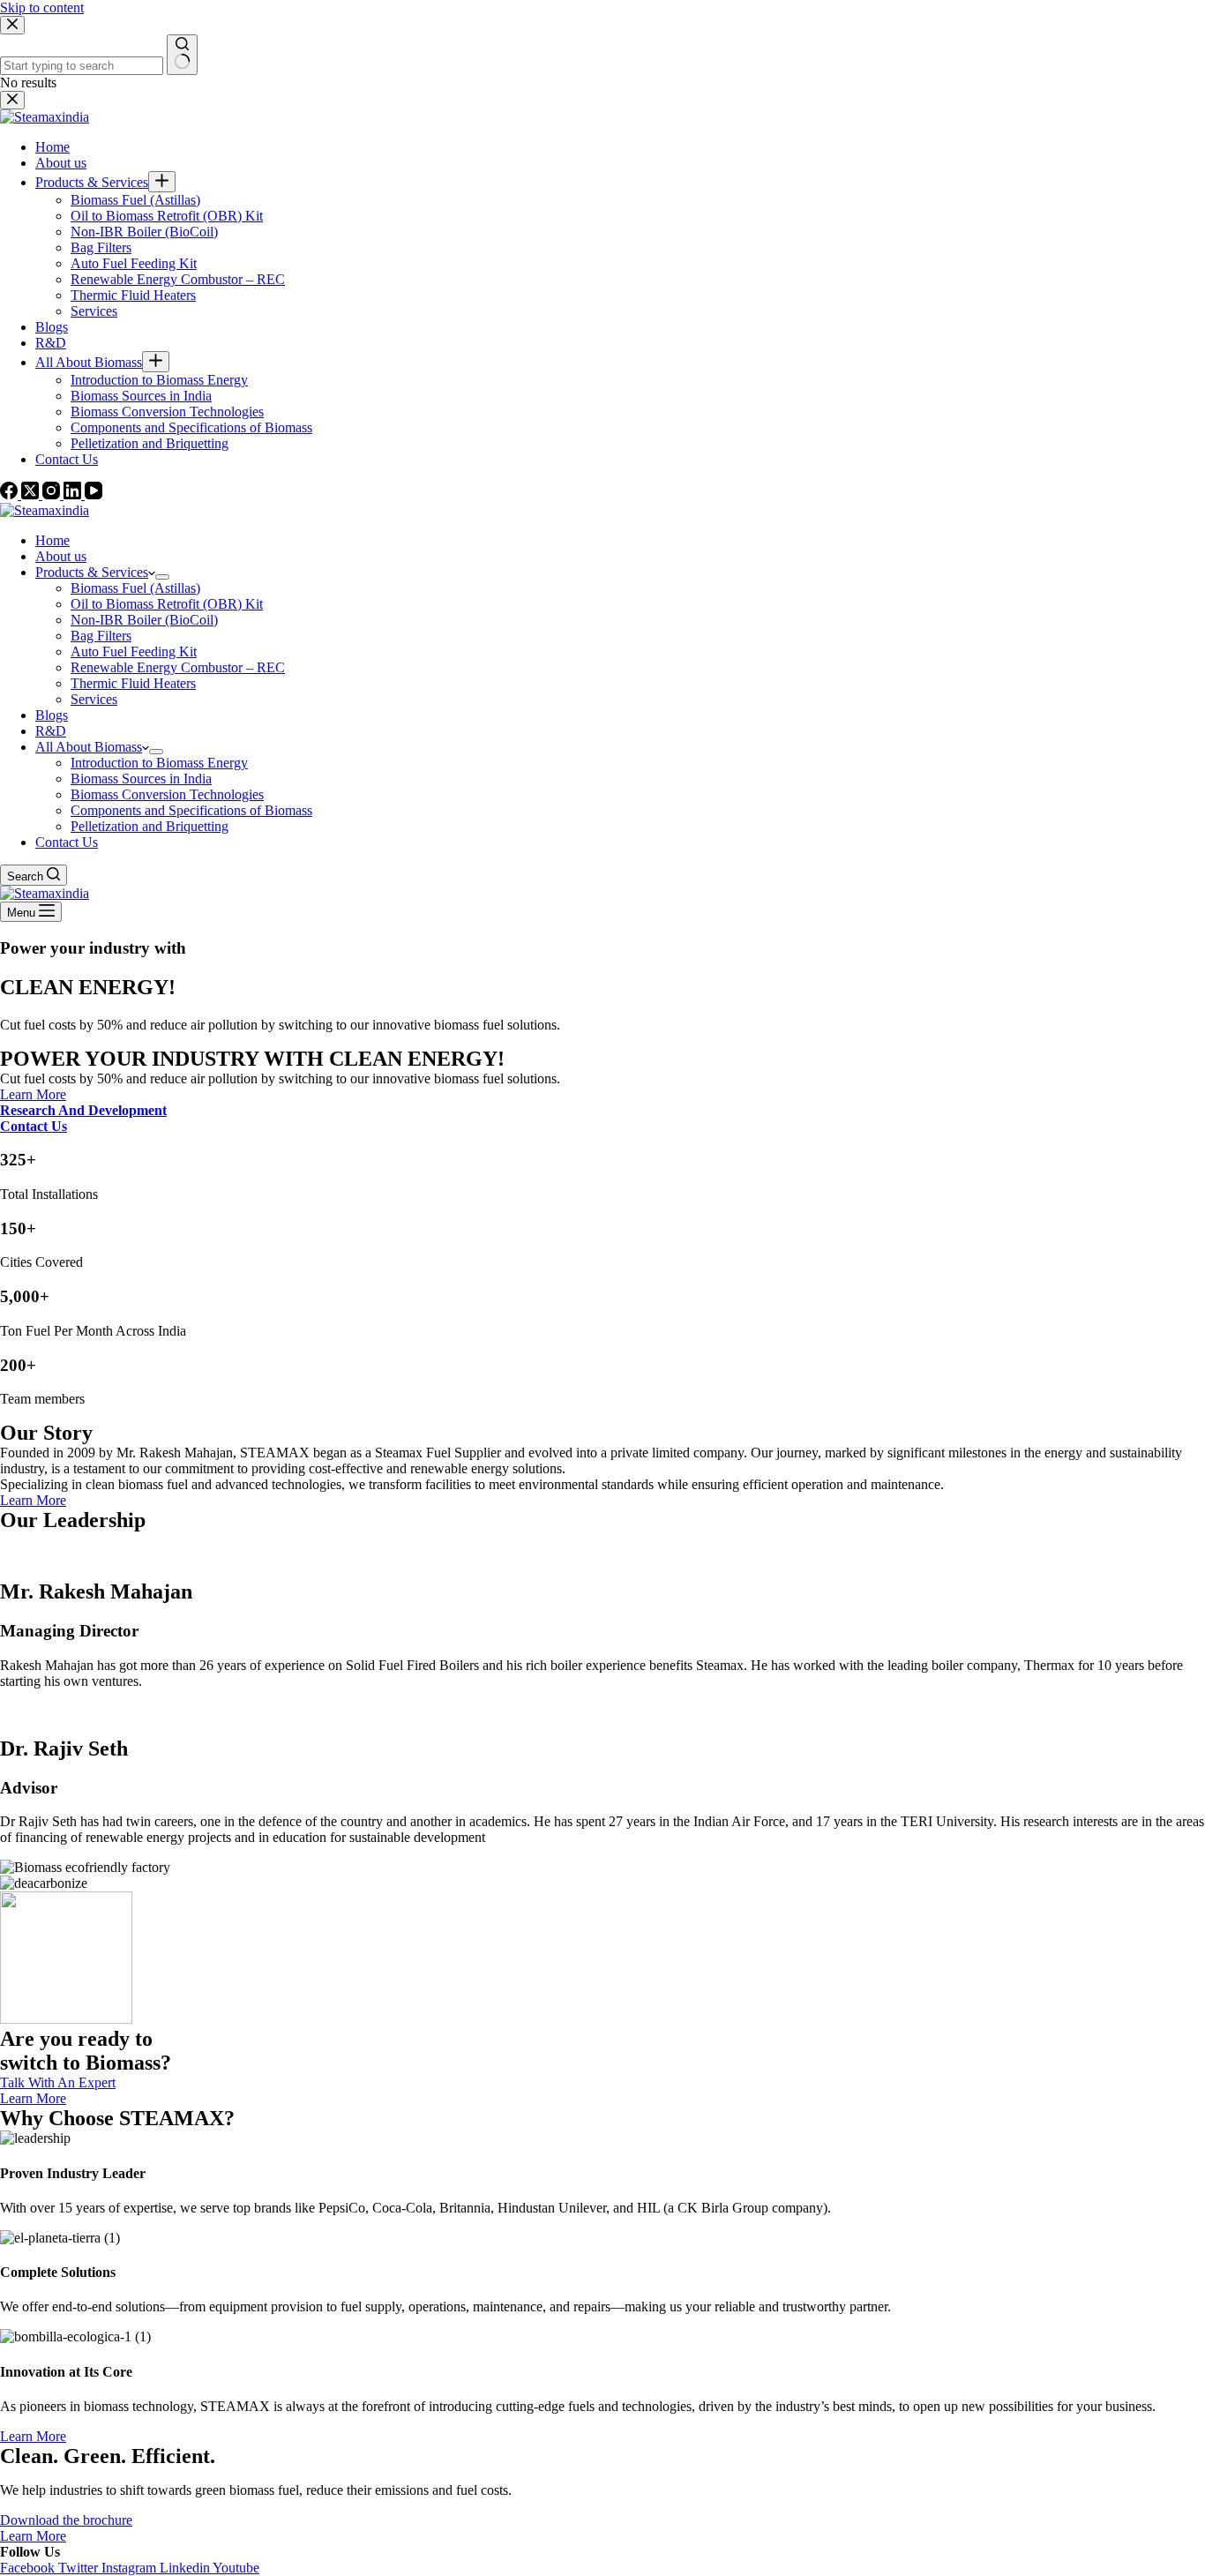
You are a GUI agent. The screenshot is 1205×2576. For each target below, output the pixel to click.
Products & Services (92, 572)
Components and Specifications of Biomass (191, 810)
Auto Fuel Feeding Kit (134, 651)
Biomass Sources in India (141, 779)
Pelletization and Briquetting (150, 826)
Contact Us (67, 842)
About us (61, 556)
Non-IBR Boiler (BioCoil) (144, 620)
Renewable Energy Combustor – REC (178, 667)
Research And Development (83, 1110)
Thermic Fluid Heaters (133, 683)
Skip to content (42, 7)
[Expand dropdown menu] (162, 577)
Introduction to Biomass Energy (159, 763)
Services (94, 699)
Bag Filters (101, 636)
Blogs (52, 715)
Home (52, 540)
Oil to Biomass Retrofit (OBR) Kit (167, 604)
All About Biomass (89, 747)
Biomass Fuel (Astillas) (135, 588)
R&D (51, 731)
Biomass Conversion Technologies (167, 794)
